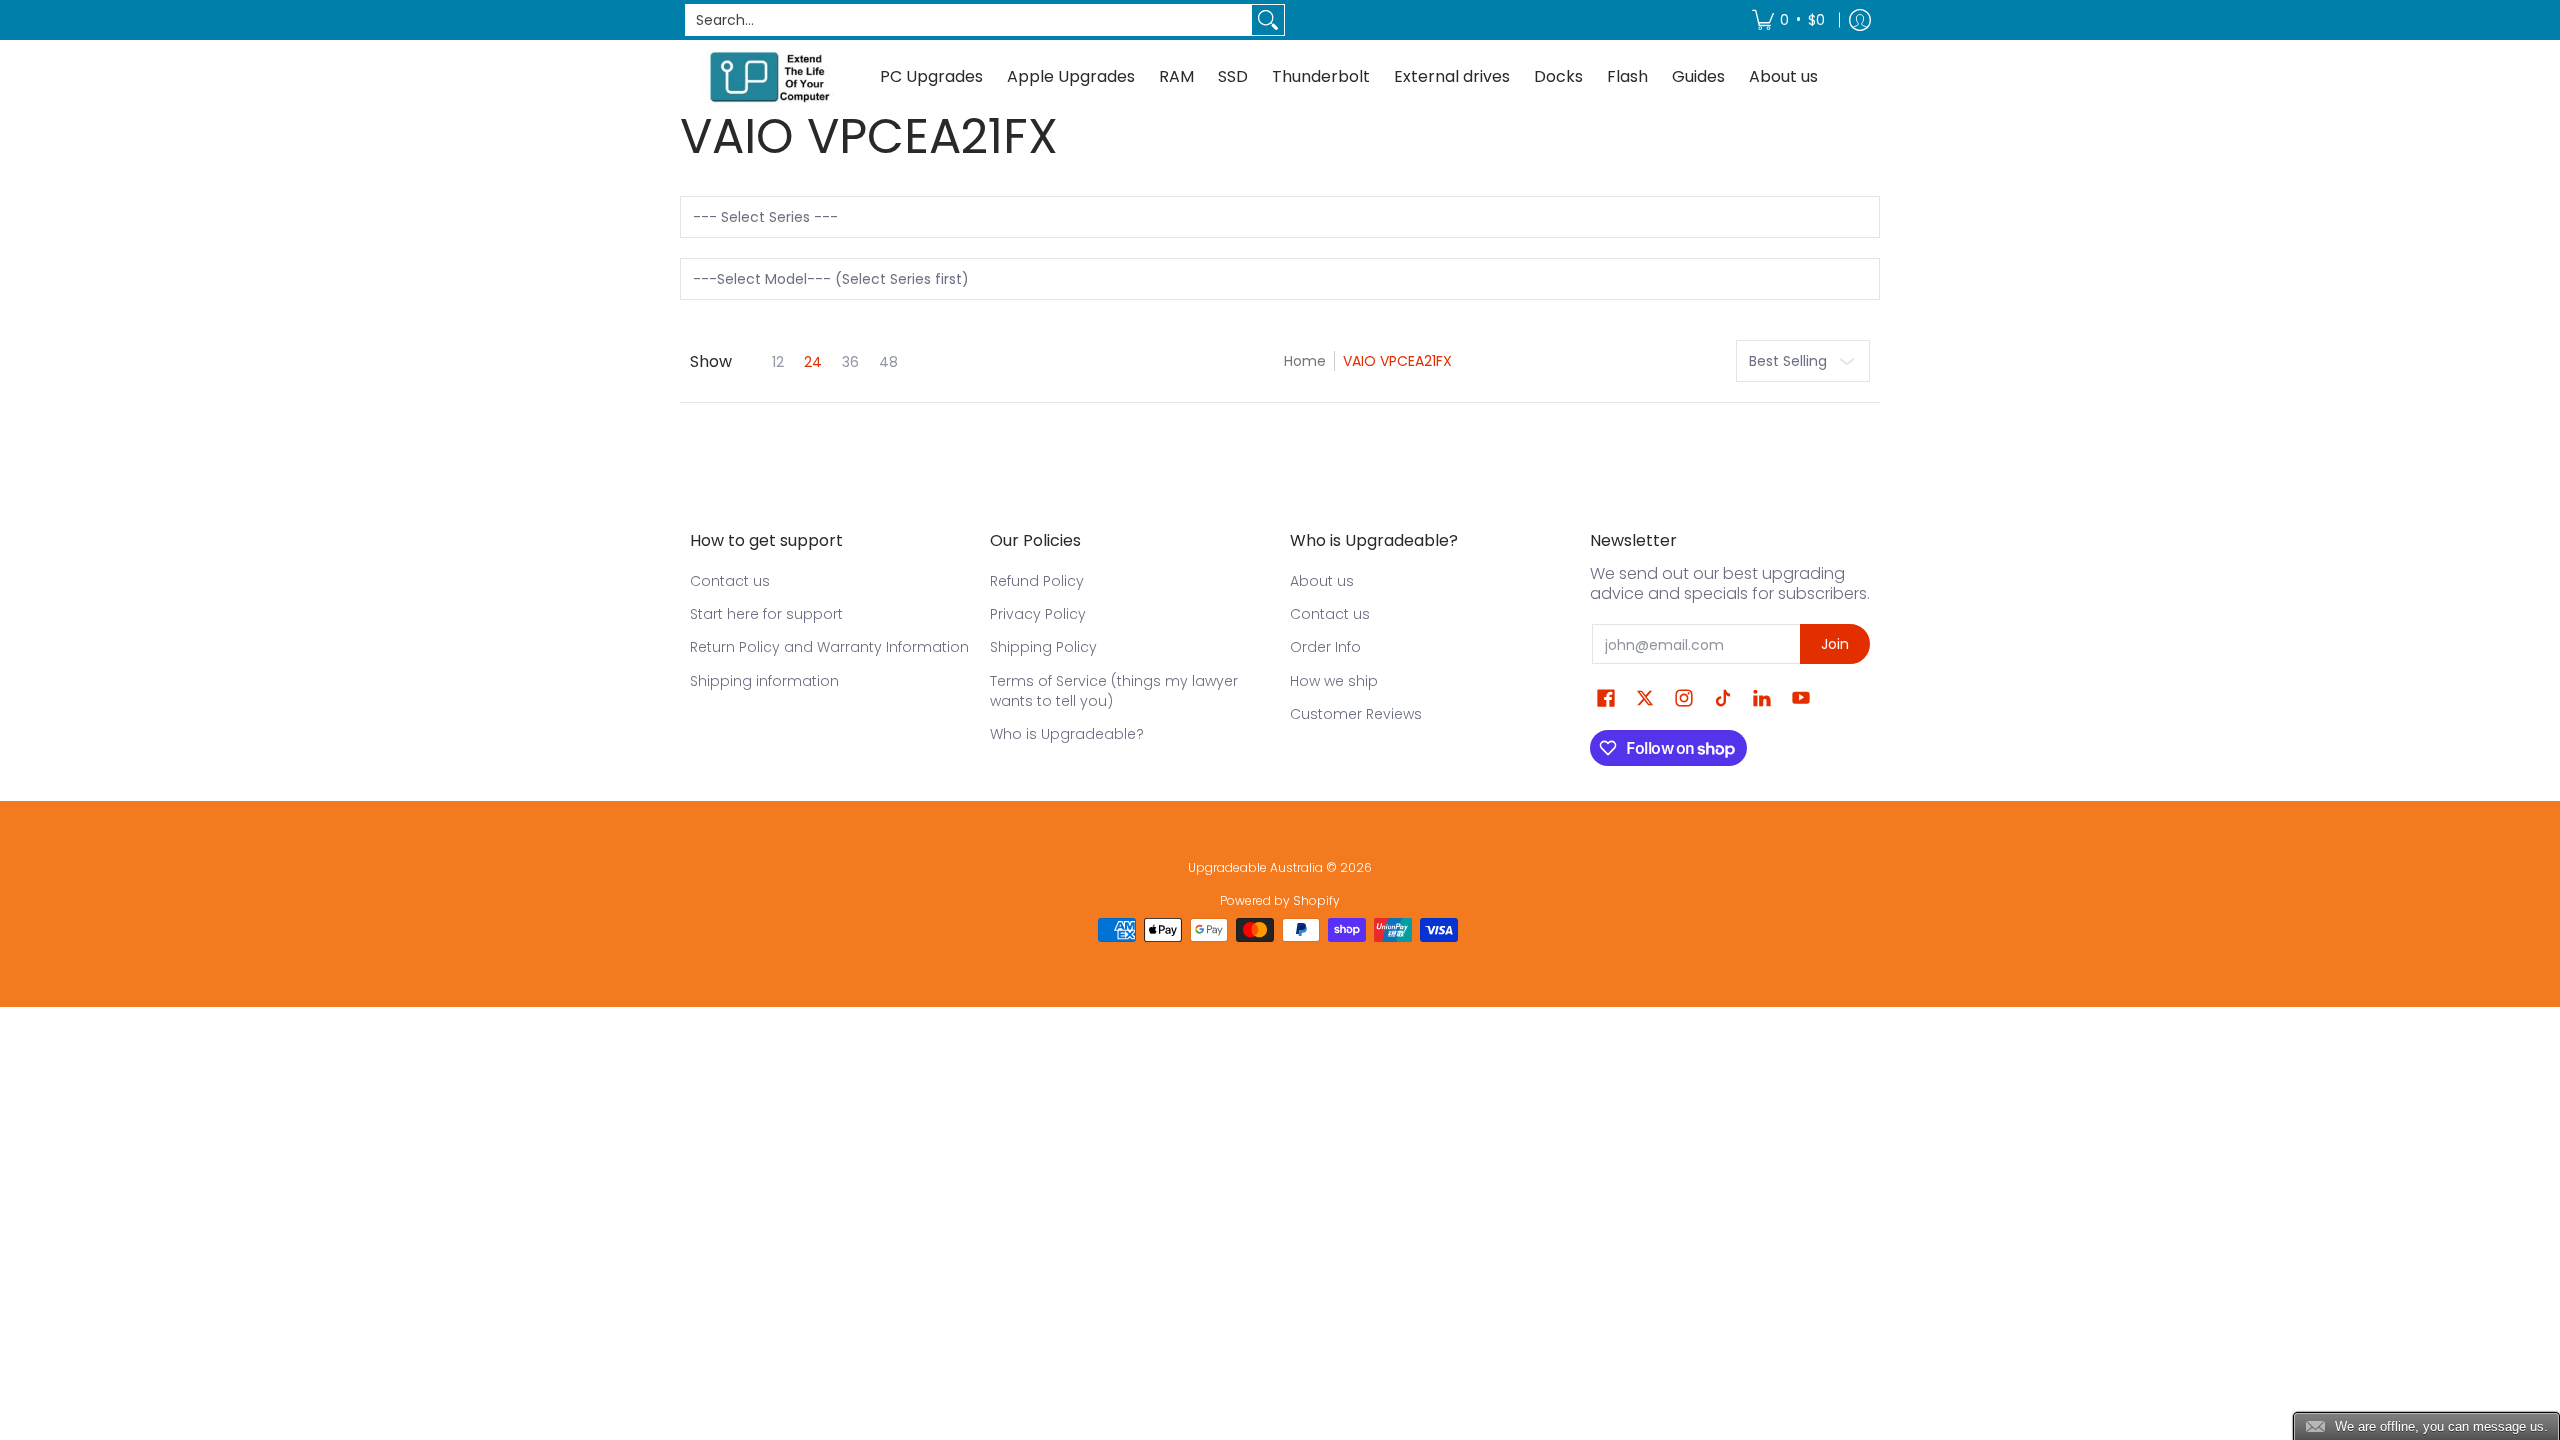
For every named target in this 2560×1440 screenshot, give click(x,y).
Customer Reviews (1356, 714)
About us (1322, 581)
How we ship (1334, 681)
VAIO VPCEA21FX (1397, 361)
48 (888, 362)
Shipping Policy (1043, 647)
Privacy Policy (1038, 614)
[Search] (1268, 20)
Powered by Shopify (1280, 900)
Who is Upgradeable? (1067, 734)
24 (813, 362)
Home (1305, 361)
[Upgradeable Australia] (770, 76)
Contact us (730, 581)
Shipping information (764, 681)
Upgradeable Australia (1255, 867)
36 (850, 362)
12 (778, 362)
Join (1835, 644)
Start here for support (766, 614)
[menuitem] (1788, 20)
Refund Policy (1037, 581)
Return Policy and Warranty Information (829, 647)
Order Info (1325, 647)
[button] (1606, 698)
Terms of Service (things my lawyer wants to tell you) (1114, 691)
